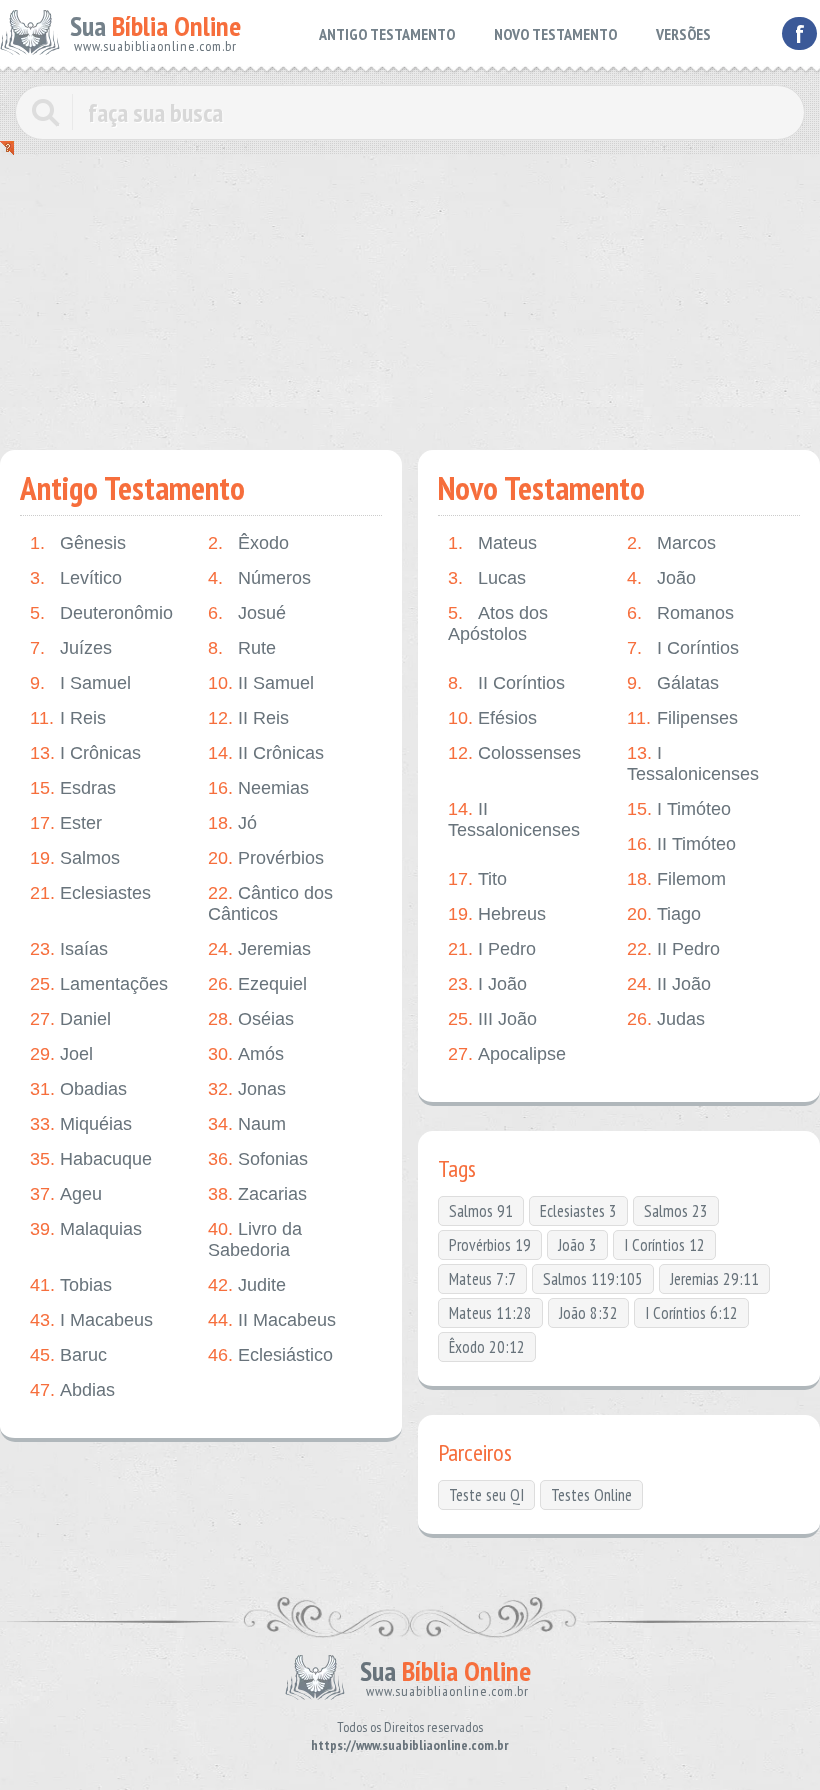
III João (492, 1019)
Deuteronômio (101, 613)
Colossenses (514, 753)
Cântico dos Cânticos (270, 903)
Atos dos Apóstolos (498, 623)
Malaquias (86, 1229)
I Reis (68, 718)
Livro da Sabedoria (255, 1239)
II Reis (248, 718)
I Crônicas (85, 753)
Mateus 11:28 (490, 1313)
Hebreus (497, 914)
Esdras (73, 788)
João (661, 578)
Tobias (71, 1285)
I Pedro (492, 949)
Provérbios (266, 858)
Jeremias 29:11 (714, 1279)
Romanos (680, 613)
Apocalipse (507, 1054)
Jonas (247, 1089)
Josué (247, 613)
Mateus (492, 543)
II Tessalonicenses (514, 819)
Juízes (71, 648)
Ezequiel (257, 984)
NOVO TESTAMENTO (555, 34)
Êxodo (248, 543)
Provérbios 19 (490, 1245)
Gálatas (673, 683)
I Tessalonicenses (693, 763)
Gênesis (78, 543)
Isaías (69, 949)
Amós (246, 1054)
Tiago (664, 914)
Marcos (671, 543)
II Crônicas (266, 753)
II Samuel (261, 683)
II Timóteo (681, 844)
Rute (242, 648)
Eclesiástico (270, 1355)
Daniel (70, 1019)
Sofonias (258, 1159)
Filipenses (682, 718)
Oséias (251, 1019)
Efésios (492, 718)
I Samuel (80, 683)
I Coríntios (683, 648)
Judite (247, 1285)
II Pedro (673, 949)
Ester (66, 823)
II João (669, 984)
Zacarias (257, 1194)
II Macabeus (272, 1320)
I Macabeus (91, 1320)
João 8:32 (588, 1313)
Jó (232, 823)
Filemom (676, 879)
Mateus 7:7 (482, 1279)
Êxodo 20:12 (487, 1347)
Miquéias (81, 1124)
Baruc (68, 1355)
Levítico (76, 578)
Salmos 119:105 (593, 1279)
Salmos (75, 858)
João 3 (577, 1245)
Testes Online (591, 1495)
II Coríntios (506, 683)
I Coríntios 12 (664, 1245)
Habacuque (91, 1159)
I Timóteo (679, 809)
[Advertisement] (410, 310)
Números (259, 578)
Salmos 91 (481, 1211)
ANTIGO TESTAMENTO (387, 34)
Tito (477, 879)
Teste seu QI (486, 1495)
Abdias (72, 1390)
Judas (666, 1019)
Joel (61, 1054)
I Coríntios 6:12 (691, 1313)
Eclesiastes (90, 893)
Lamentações (99, 984)
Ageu (66, 1194)
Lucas (487, 578)
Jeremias (259, 949)
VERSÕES (683, 34)
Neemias (258, 788)
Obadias (78, 1089)
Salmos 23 (676, 1211)
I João (487, 984)
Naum (247, 1124)
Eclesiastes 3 (578, 1211)
